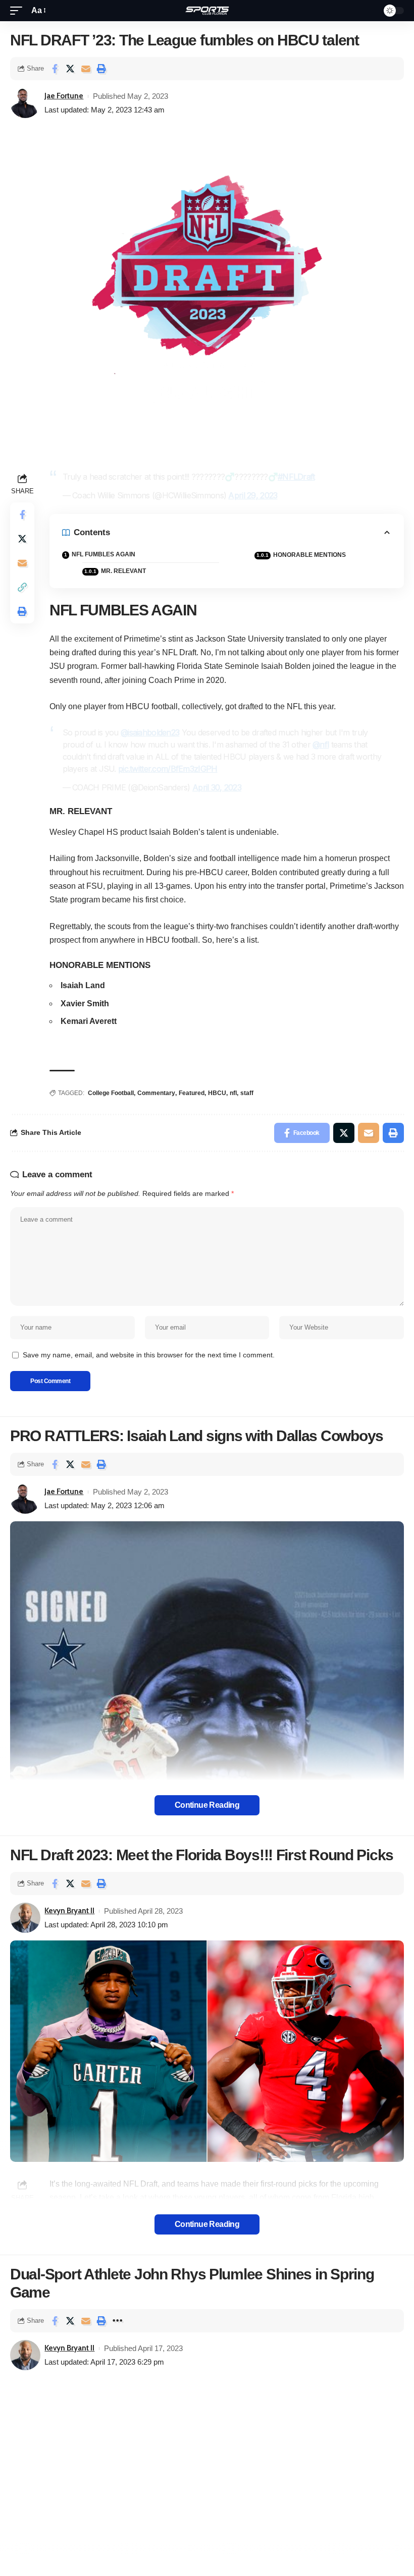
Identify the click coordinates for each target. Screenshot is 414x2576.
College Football (111, 1093)
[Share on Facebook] (55, 69)
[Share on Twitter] (70, 69)
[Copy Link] (22, 587)
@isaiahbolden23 (150, 732)
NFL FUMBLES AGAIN (103, 554)
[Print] (101, 69)
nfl (233, 1093)
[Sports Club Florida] (207, 11)
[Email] (86, 69)
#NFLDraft (296, 477)
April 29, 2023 (253, 495)
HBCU (217, 1093)
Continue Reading (207, 1805)
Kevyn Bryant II (69, 1911)
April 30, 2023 (217, 787)
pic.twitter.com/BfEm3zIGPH (168, 769)
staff (247, 1093)
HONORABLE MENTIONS (309, 555)
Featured (192, 1093)
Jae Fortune (64, 96)
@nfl (321, 745)
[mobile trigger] (19, 10)
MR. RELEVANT (123, 571)
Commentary (156, 1093)
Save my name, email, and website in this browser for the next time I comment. (149, 1355)
